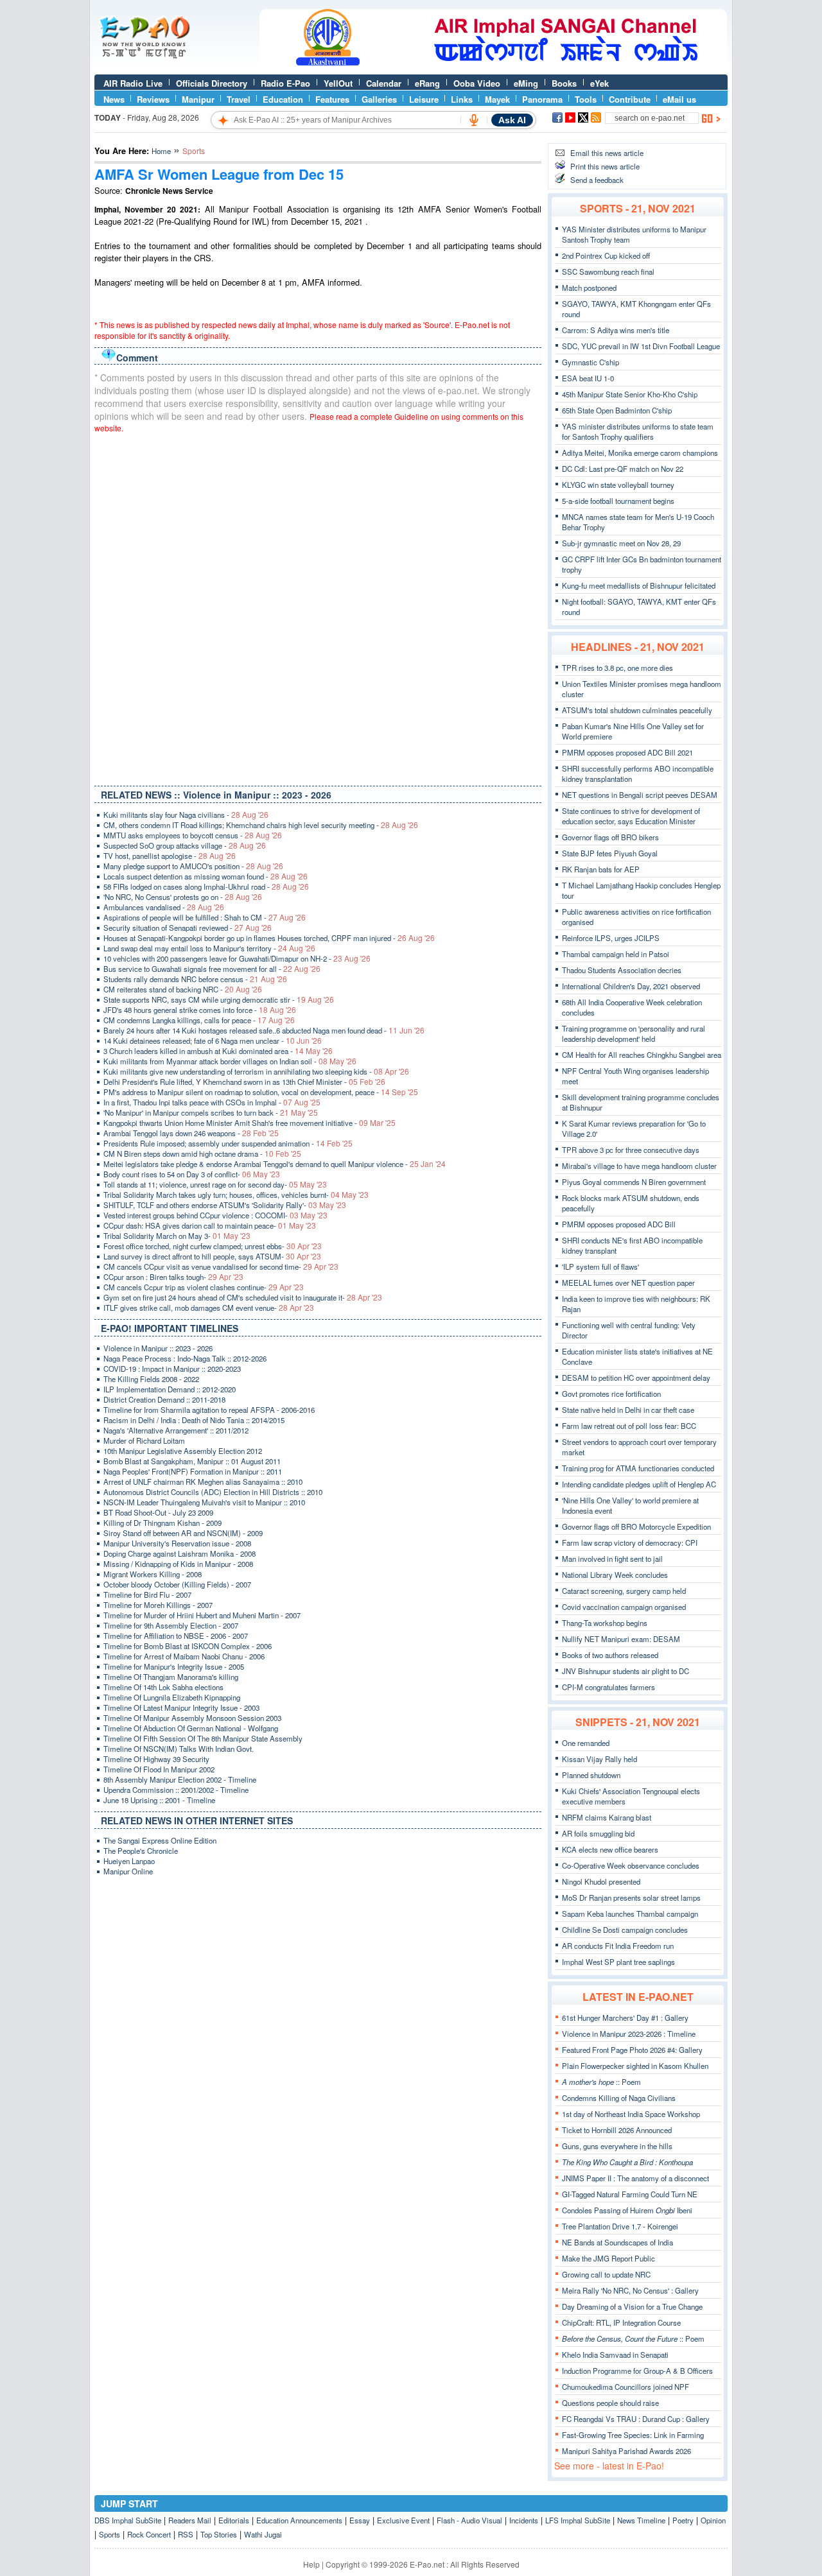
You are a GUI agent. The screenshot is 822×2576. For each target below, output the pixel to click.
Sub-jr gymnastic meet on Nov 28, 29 (621, 543)
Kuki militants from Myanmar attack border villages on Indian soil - (230, 1061)
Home (161, 151)
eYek (599, 83)
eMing (526, 83)
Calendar (384, 83)
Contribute (630, 99)
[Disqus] (318, 607)
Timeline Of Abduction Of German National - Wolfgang (191, 1728)
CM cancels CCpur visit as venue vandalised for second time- (221, 1266)
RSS (186, 2534)
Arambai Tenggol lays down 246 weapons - (191, 1133)
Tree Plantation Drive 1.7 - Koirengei (620, 2226)
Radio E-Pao (285, 83)
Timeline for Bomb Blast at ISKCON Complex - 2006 (188, 1646)
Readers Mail (190, 2520)
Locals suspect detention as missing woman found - (205, 876)
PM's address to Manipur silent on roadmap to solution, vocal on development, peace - (261, 1092)
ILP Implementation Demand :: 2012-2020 (170, 1389)
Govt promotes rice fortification (611, 1394)
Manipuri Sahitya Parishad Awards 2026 (626, 2451)
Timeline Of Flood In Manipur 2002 (159, 1769)
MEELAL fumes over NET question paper (628, 1283)
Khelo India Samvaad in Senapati (615, 2355)
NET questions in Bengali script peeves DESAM (640, 795)
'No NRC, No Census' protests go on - (183, 897)
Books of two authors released (610, 1655)
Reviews (153, 99)
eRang (427, 83)
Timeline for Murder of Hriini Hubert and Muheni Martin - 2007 (202, 1615)
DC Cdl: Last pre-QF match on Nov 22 (623, 469)
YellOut (338, 83)
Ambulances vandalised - (164, 907)
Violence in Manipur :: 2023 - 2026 (158, 1348)
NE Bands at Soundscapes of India (617, 2242)
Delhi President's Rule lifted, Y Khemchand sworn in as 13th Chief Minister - (244, 1082)
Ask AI (512, 120)
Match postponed (589, 288)
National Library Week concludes (615, 1575)
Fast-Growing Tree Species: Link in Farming (633, 2435)
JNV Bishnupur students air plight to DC (625, 1671)
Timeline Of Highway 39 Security (156, 1759)
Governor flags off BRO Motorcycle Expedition (636, 1526)
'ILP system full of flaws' (600, 1266)
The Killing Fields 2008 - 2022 (151, 1379)
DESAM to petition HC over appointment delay (636, 1378)
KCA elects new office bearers (610, 1849)
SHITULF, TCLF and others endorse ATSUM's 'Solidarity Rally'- (225, 1205)
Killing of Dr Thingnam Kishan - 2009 (162, 1523)
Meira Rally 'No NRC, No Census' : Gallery (630, 2290)
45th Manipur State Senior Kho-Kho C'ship (630, 394)
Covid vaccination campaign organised (624, 1607)
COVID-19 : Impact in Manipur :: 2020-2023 (172, 1369)
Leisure (424, 99)
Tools (586, 99)
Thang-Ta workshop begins (605, 1623)
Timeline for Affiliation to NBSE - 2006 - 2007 (176, 1636)
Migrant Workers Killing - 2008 (153, 1574)
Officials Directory (212, 83)
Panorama (542, 99)
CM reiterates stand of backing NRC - (183, 989)
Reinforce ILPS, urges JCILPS (611, 938)
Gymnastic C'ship (590, 362)
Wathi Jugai (263, 2534)
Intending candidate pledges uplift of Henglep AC (639, 1484)
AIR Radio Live (133, 83)
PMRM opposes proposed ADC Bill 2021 (627, 752)
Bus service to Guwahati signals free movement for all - (212, 969)
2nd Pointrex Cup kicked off (606, 255)
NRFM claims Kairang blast (607, 1817)
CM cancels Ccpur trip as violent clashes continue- (204, 1287)
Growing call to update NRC (606, 2274)
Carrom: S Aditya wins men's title (616, 330)
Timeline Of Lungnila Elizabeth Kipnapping (172, 1697)
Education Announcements (299, 2520)
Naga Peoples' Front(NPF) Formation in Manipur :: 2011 (193, 1471)
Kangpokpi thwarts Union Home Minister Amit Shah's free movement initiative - (249, 1123)
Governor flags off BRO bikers (610, 837)
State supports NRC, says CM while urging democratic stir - (219, 999)
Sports (109, 2534)
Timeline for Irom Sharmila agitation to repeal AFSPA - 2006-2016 (209, 1410)
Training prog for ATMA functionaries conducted (638, 1468)
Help (311, 2564)
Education (283, 99)
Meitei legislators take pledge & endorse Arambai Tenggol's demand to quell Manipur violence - (275, 1164)
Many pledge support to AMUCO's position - (193, 866)
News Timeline (641, 2520)
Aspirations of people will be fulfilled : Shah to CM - (205, 917)
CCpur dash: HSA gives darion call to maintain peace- (210, 1225)
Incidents (524, 2520)
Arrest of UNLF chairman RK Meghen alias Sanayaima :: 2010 (203, 1482)
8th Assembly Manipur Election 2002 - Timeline (180, 1779)
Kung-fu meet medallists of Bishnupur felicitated (639, 585)
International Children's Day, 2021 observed (631, 986)
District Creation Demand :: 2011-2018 (164, 1399)
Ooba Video (477, 83)
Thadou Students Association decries (622, 970)
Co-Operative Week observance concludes (631, 1865)
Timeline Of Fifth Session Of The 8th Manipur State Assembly (203, 1738)
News (114, 99)
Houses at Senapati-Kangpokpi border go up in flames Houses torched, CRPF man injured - (269, 938)
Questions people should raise (610, 2403)
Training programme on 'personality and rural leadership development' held (634, 1033)
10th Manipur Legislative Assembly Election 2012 (183, 1451)
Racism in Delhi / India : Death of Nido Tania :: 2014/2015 (194, 1420)
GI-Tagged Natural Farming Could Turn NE (630, 2194)
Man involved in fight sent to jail (612, 1559)
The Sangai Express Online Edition (160, 1840)
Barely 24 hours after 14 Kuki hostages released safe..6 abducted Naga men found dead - (264, 1030)
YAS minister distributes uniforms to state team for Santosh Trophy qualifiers (638, 431)
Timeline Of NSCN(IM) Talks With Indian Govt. (179, 1749)
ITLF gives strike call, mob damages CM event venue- (209, 1308)
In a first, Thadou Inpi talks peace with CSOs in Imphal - (212, 1102)
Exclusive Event (403, 2520)
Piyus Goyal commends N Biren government (634, 1182)
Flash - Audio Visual (469, 2520)
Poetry (683, 2520)
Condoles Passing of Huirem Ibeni (627, 2210)
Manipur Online (128, 1871)
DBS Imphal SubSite (128, 2520)
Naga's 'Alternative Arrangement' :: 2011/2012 (176, 1430)
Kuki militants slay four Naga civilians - (186, 815)
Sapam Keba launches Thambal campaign (630, 1914)
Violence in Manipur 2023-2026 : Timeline (629, 2034)
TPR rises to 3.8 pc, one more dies (617, 668)
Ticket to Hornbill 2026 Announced (617, 2130)
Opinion (713, 2520)
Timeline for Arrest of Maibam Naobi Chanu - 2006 (184, 1656)
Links (462, 99)
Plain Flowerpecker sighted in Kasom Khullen (635, 2066)
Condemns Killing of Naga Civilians (619, 2098)
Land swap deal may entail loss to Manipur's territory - (209, 948)
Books (564, 83)
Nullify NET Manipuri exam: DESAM (621, 1639)
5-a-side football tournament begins (618, 501)
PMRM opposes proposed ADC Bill (619, 1224)
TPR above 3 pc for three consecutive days (631, 1150)
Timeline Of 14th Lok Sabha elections (163, 1687)
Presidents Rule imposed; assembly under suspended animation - (228, 1143)
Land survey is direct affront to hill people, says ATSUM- (212, 1256)
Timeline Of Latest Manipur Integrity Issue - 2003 (181, 1707)
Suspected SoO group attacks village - (185, 845)
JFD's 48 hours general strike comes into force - (200, 1010)
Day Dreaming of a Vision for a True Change (632, 2306)
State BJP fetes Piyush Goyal (610, 853)
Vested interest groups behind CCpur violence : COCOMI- (215, 1215)
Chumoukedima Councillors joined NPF (625, 2387)
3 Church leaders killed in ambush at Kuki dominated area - (218, 1051)
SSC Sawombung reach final (608, 272)
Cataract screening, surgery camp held (624, 1591)
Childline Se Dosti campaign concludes (625, 1930)
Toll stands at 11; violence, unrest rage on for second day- (215, 1184)
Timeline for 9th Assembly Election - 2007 (171, 1625)
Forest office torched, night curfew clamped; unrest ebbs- (213, 1246)
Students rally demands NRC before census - (195, 979)
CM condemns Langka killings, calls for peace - (199, 1020)
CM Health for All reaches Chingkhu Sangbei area (642, 1055)
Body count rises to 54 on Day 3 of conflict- (192, 1174)
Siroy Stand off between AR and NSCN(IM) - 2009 (183, 1533)
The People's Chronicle (141, 1851)
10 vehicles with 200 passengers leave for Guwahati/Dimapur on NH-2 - (237, 958)
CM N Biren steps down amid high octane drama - (202, 1154)
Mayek (497, 99)
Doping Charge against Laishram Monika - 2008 (179, 1553)
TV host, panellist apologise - (170, 856)
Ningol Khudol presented (601, 1881)
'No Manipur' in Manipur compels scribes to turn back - (211, 1112)
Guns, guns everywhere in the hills (617, 2146)
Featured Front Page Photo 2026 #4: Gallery (632, 2050)
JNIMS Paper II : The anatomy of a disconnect (635, 2178)
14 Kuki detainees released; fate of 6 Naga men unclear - (213, 1041)
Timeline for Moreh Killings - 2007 (158, 1605)
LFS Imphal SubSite (578, 2520)
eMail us (679, 99)
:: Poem (601, 2082)
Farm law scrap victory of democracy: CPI (630, 1543)
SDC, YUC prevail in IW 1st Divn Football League (641, 346)
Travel (239, 99)
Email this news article (607, 153)
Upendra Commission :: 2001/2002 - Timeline (176, 1790)
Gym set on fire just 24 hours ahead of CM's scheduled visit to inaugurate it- (243, 1297)
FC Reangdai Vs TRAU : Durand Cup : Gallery (636, 2419)
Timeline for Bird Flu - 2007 (147, 1595)
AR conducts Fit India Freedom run (618, 1946)
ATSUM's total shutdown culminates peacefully (637, 710)
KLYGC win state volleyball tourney (618, 485)
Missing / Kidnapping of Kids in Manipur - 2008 (178, 1564)
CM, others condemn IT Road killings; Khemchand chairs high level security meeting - (261, 825)
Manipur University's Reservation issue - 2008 (177, 1543)
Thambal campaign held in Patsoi (616, 954)
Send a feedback (597, 180)
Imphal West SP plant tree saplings (618, 1962)
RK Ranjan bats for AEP (601, 869)
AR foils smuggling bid (598, 1833)
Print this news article (605, 166)
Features (332, 99)
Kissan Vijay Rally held (599, 1759)
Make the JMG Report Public (608, 2258)
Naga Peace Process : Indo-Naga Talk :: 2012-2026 (185, 1358)
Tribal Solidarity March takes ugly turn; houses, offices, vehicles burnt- (236, 1195)
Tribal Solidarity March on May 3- (177, 1236)
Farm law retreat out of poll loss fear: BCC (629, 1426)
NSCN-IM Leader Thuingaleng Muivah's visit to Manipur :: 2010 (204, 1502)
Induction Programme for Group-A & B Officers (637, 2371)
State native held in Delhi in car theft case (628, 1410)
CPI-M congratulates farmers (608, 1687)
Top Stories (219, 2534)
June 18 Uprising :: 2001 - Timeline (159, 1800)
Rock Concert (149, 2534)
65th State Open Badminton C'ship (617, 410)
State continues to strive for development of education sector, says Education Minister (631, 816)
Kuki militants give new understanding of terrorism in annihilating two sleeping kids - (256, 1071)
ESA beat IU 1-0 (588, 378)
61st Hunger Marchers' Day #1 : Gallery (625, 2018)
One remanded (586, 1743)
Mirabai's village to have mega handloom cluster (639, 1166)
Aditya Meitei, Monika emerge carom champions (640, 453)
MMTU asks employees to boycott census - (193, 835)
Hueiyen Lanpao (129, 1861)
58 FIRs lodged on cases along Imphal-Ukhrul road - (206, 886)
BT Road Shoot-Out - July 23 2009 (158, 1512)
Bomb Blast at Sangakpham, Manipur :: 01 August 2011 (192, 1461)
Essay (360, 2520)
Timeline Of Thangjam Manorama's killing (171, 1677)
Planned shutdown (591, 1775)
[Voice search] (474, 120)
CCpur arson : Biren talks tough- (173, 1277)
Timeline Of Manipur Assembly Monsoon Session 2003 (192, 1718)
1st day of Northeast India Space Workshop (631, 2114)
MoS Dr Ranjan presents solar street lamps (631, 1897)
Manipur (198, 99)
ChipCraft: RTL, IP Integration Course (621, 2322)
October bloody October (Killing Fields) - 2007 (177, 1584)
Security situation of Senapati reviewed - (188, 928)
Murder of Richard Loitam (144, 1440)
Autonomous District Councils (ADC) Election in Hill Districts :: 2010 (213, 1492)
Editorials (234, 2520)
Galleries (379, 99)
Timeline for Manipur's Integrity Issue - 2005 (174, 1666)
